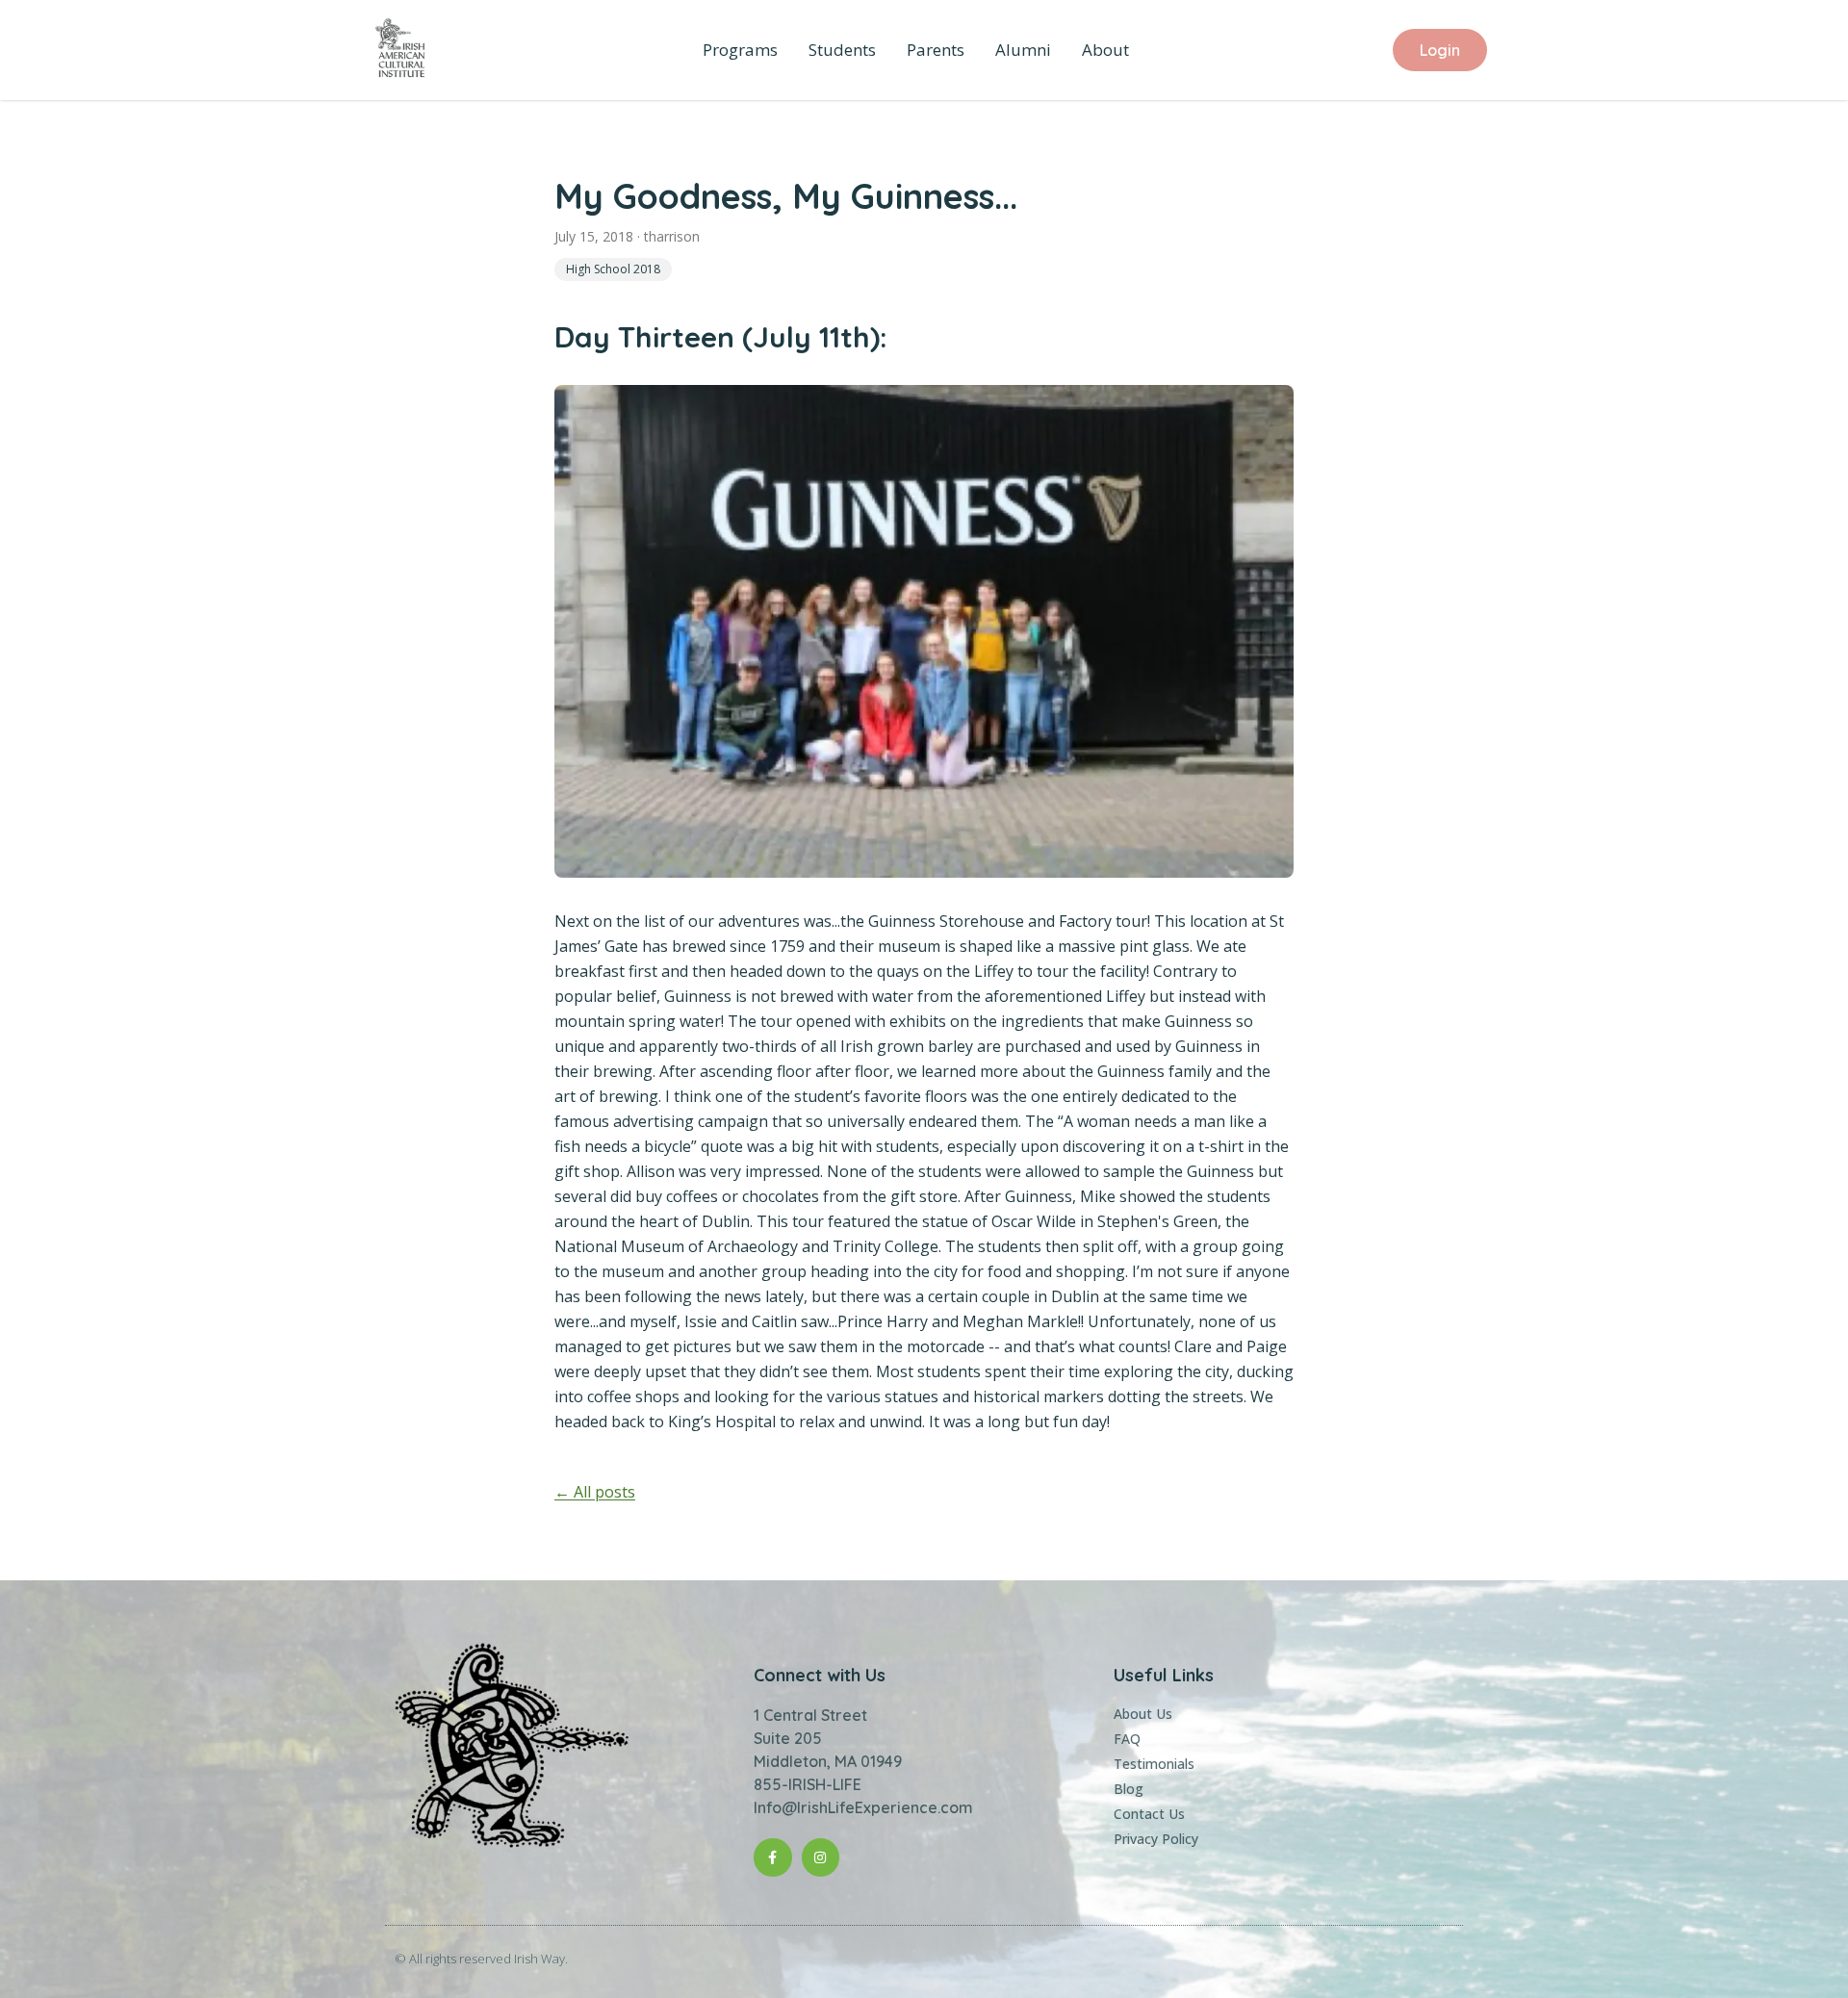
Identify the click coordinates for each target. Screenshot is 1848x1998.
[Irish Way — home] (400, 50)
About (1105, 50)
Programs (740, 50)
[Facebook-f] (772, 1857)
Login (1440, 50)
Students (842, 50)
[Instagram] (821, 1857)
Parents (936, 50)
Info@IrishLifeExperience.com (863, 1807)
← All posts (595, 1492)
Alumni (1023, 50)
